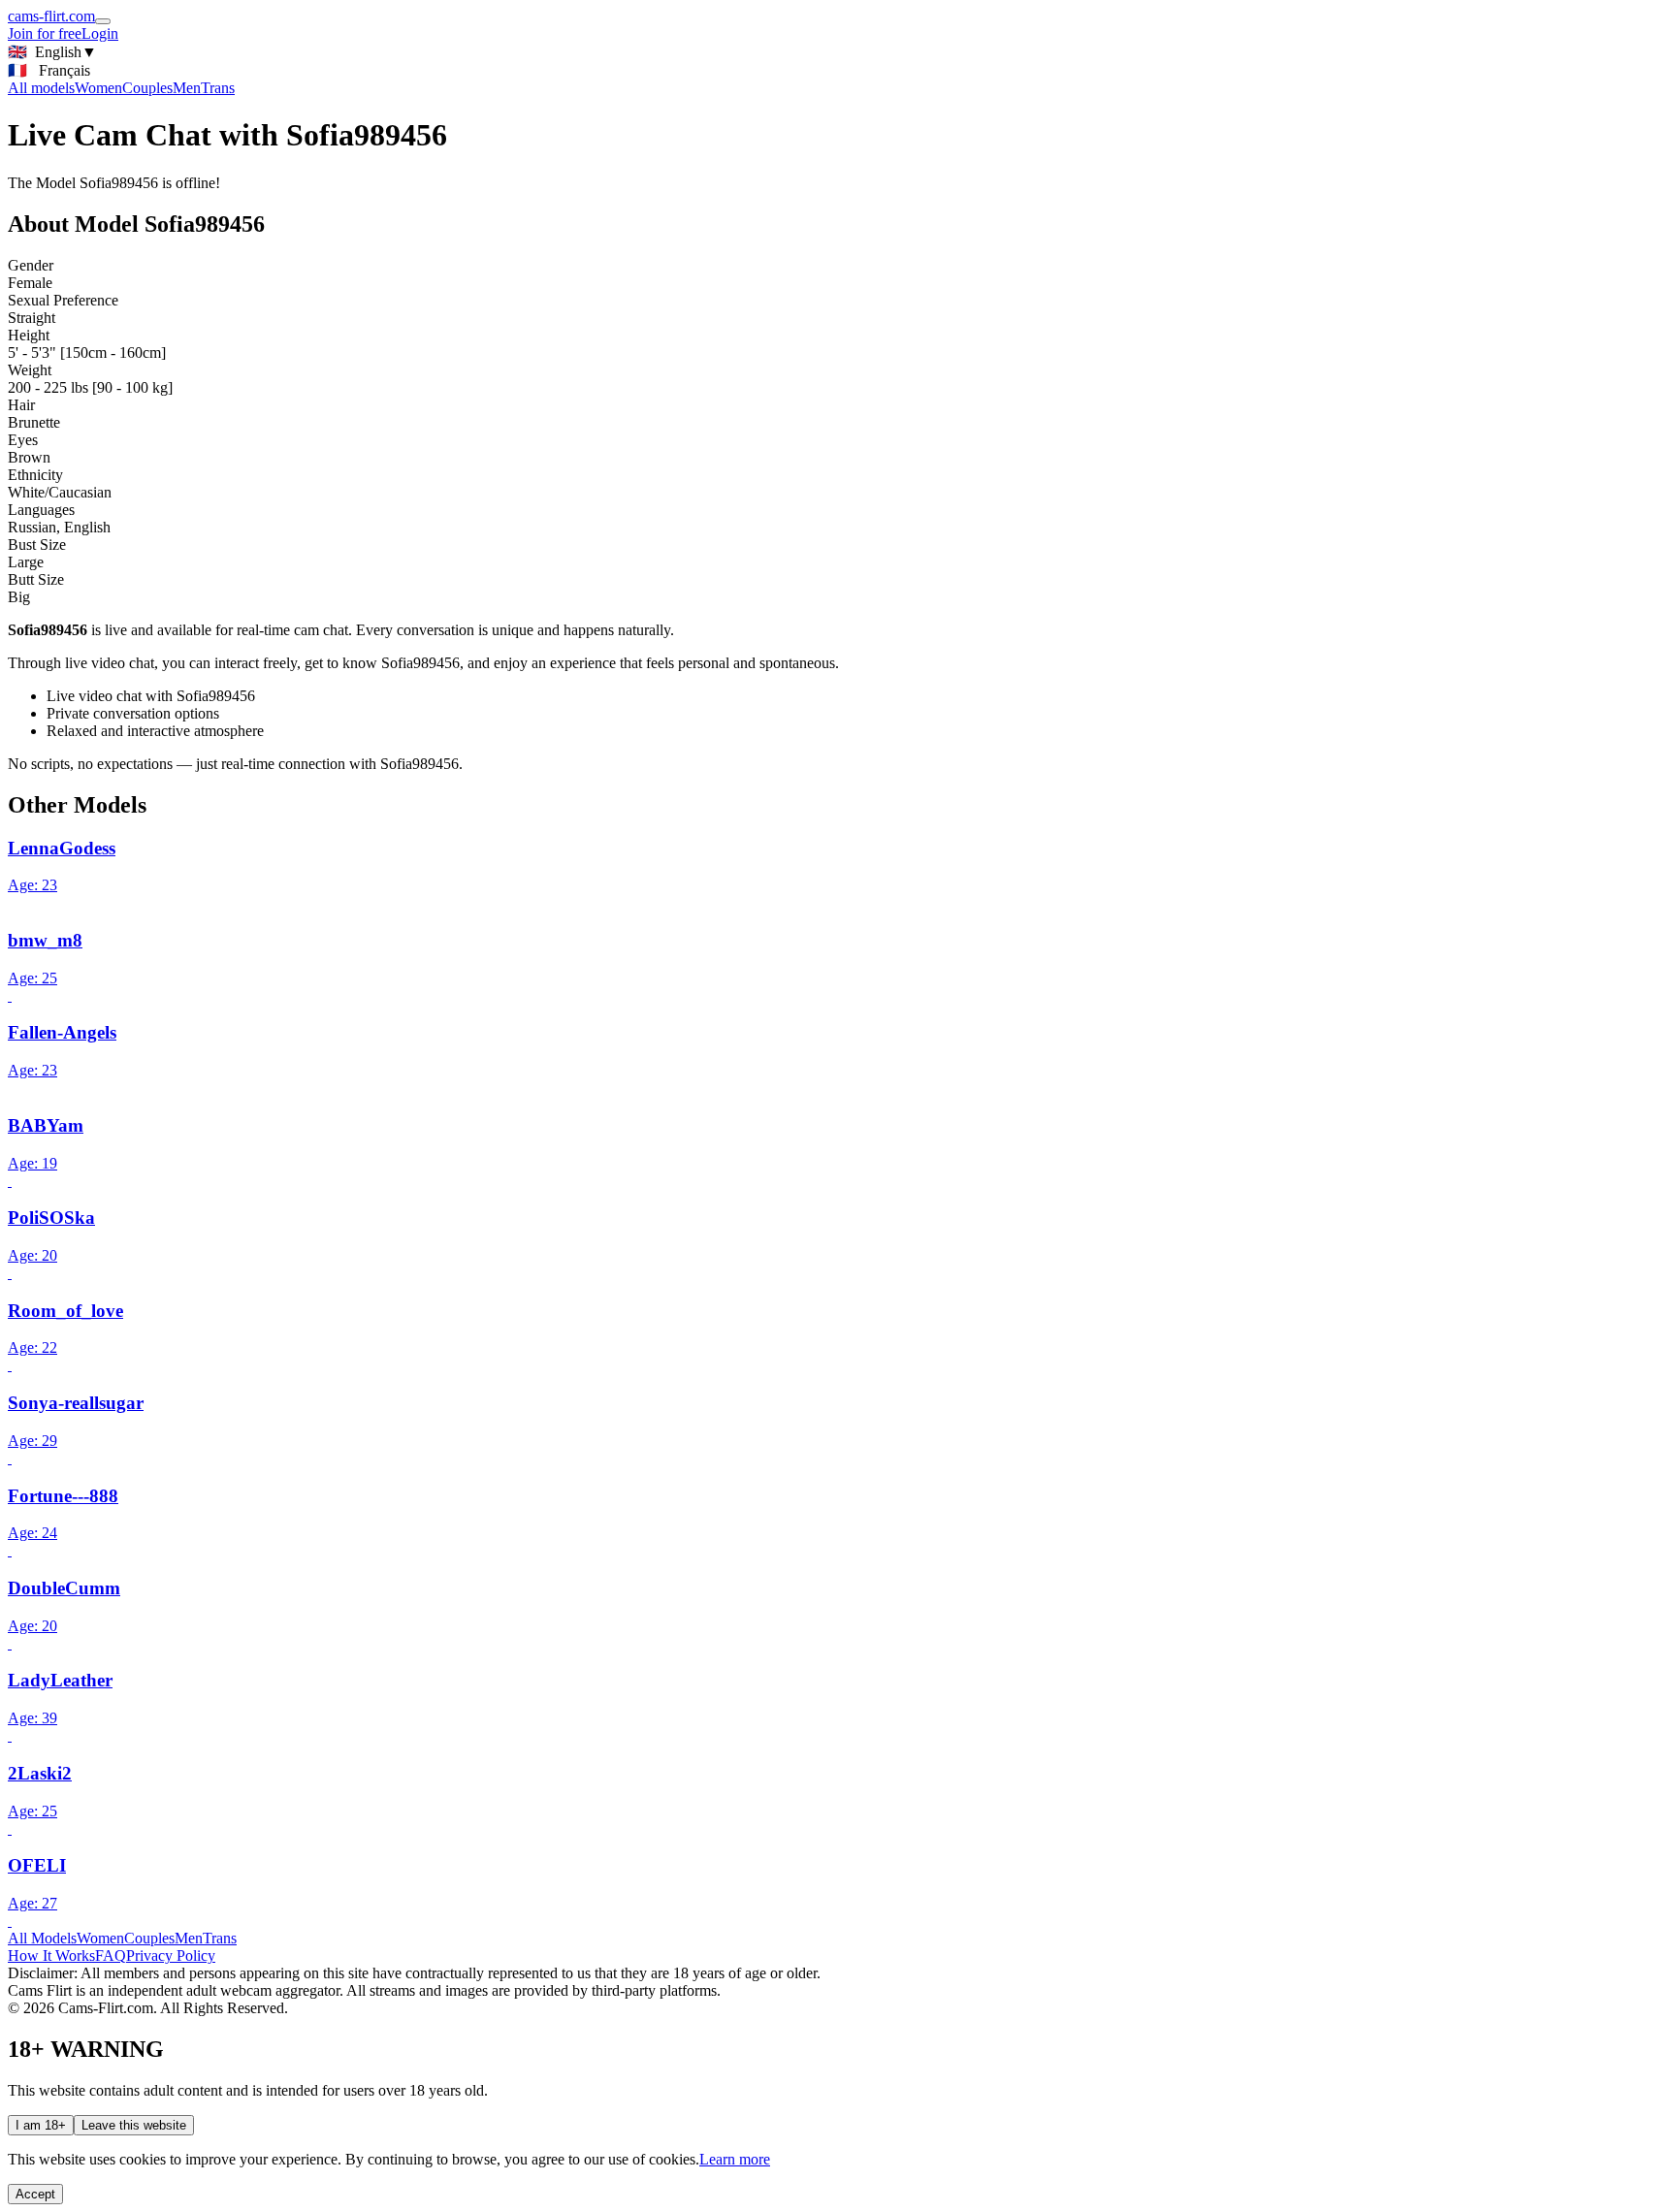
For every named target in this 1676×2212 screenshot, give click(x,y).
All (41, 88)
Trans (218, 88)
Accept (35, 2194)
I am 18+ (41, 2125)
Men (187, 88)
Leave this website (134, 2125)
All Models (42, 1938)
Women (98, 88)
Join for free (45, 33)
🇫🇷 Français (49, 70)
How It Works (51, 1956)
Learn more (735, 2159)
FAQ (111, 1956)
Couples (147, 88)
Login (100, 33)
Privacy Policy (171, 1956)
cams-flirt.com (51, 16)
